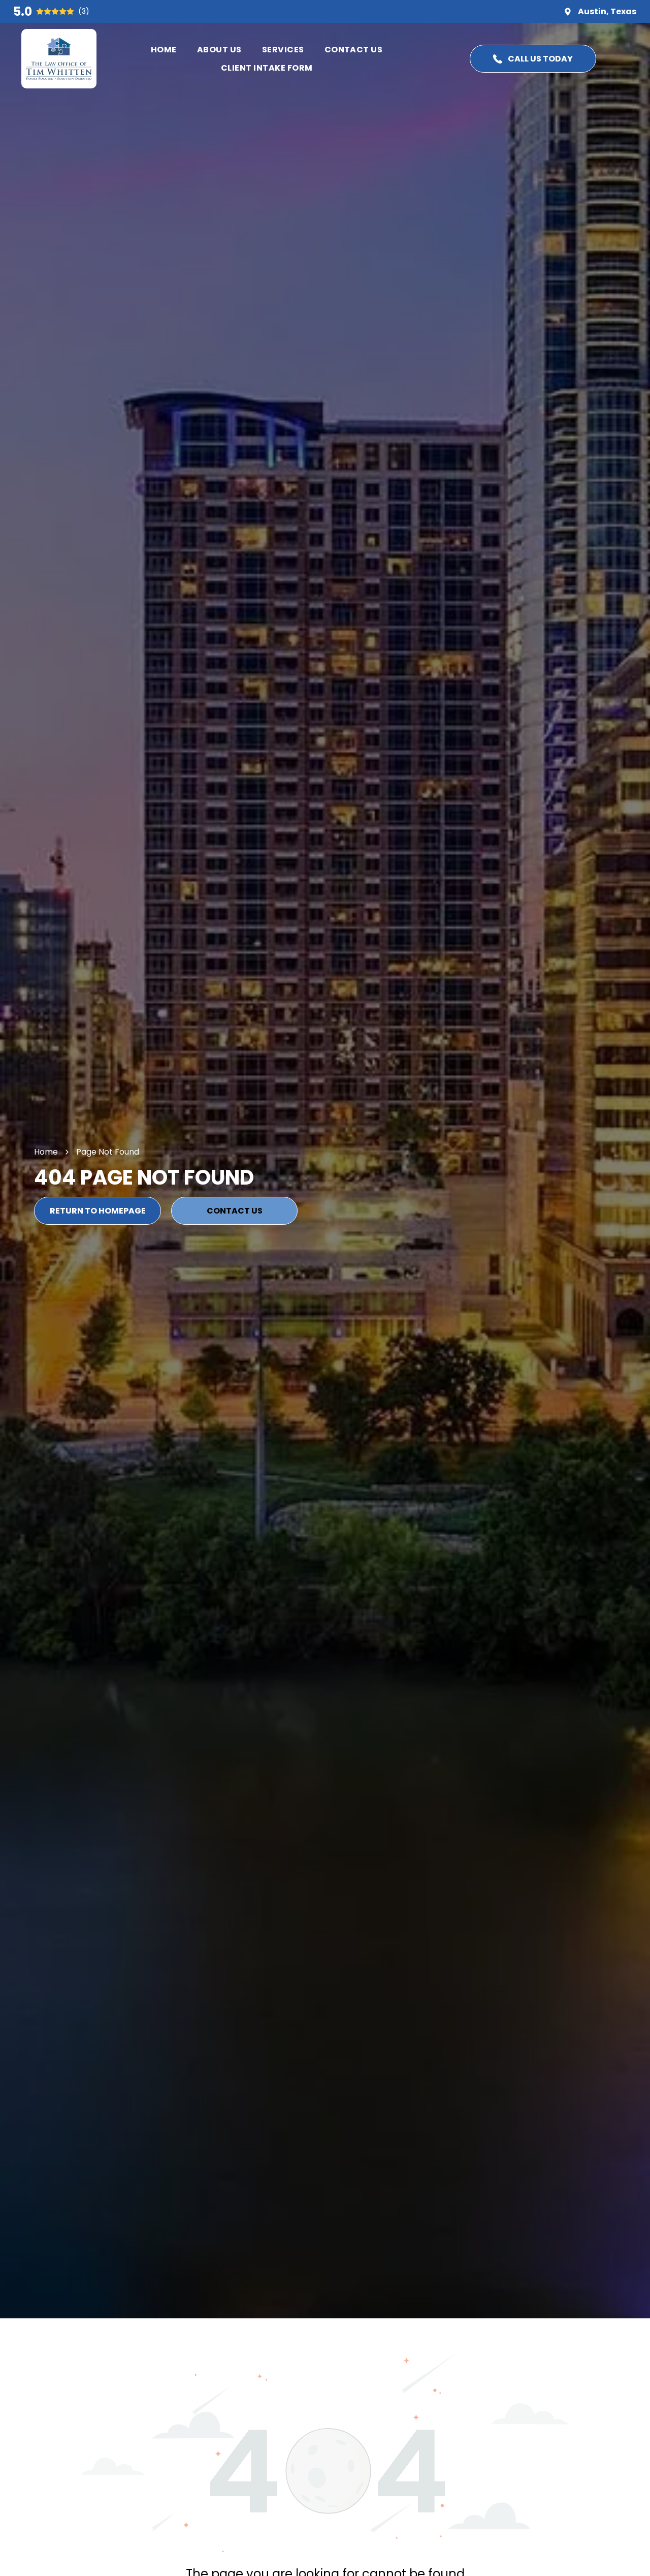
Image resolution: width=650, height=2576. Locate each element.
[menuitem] (164, 50)
